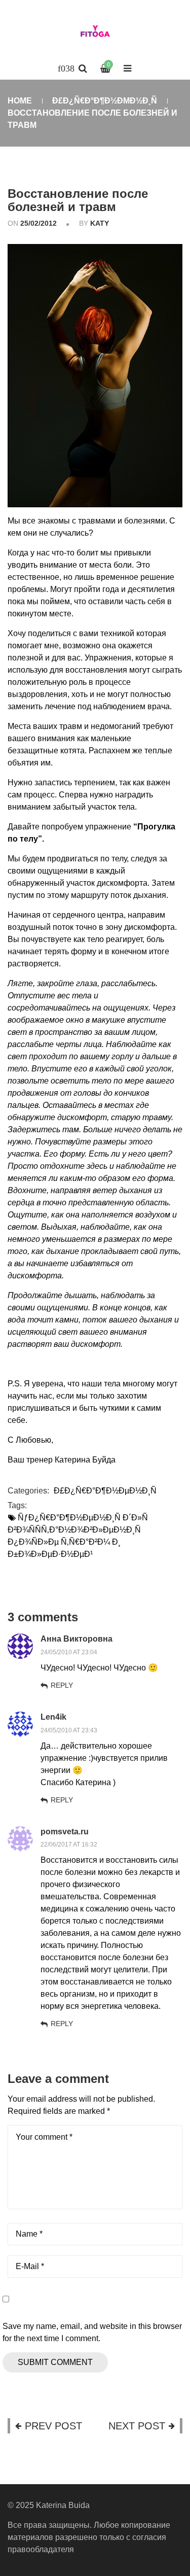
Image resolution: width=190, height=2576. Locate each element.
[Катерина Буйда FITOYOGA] (95, 33)
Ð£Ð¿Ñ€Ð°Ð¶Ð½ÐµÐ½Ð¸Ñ (105, 101)
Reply (62, 1685)
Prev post (53, 2426)
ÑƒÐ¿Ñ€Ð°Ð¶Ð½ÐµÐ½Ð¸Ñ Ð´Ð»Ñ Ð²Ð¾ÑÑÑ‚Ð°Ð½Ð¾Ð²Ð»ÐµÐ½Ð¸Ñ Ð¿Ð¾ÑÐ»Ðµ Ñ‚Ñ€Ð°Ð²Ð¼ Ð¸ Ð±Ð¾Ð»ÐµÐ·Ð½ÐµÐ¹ (78, 1536)
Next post (137, 2426)
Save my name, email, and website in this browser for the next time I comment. (92, 2332)
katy (100, 223)
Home (20, 101)
